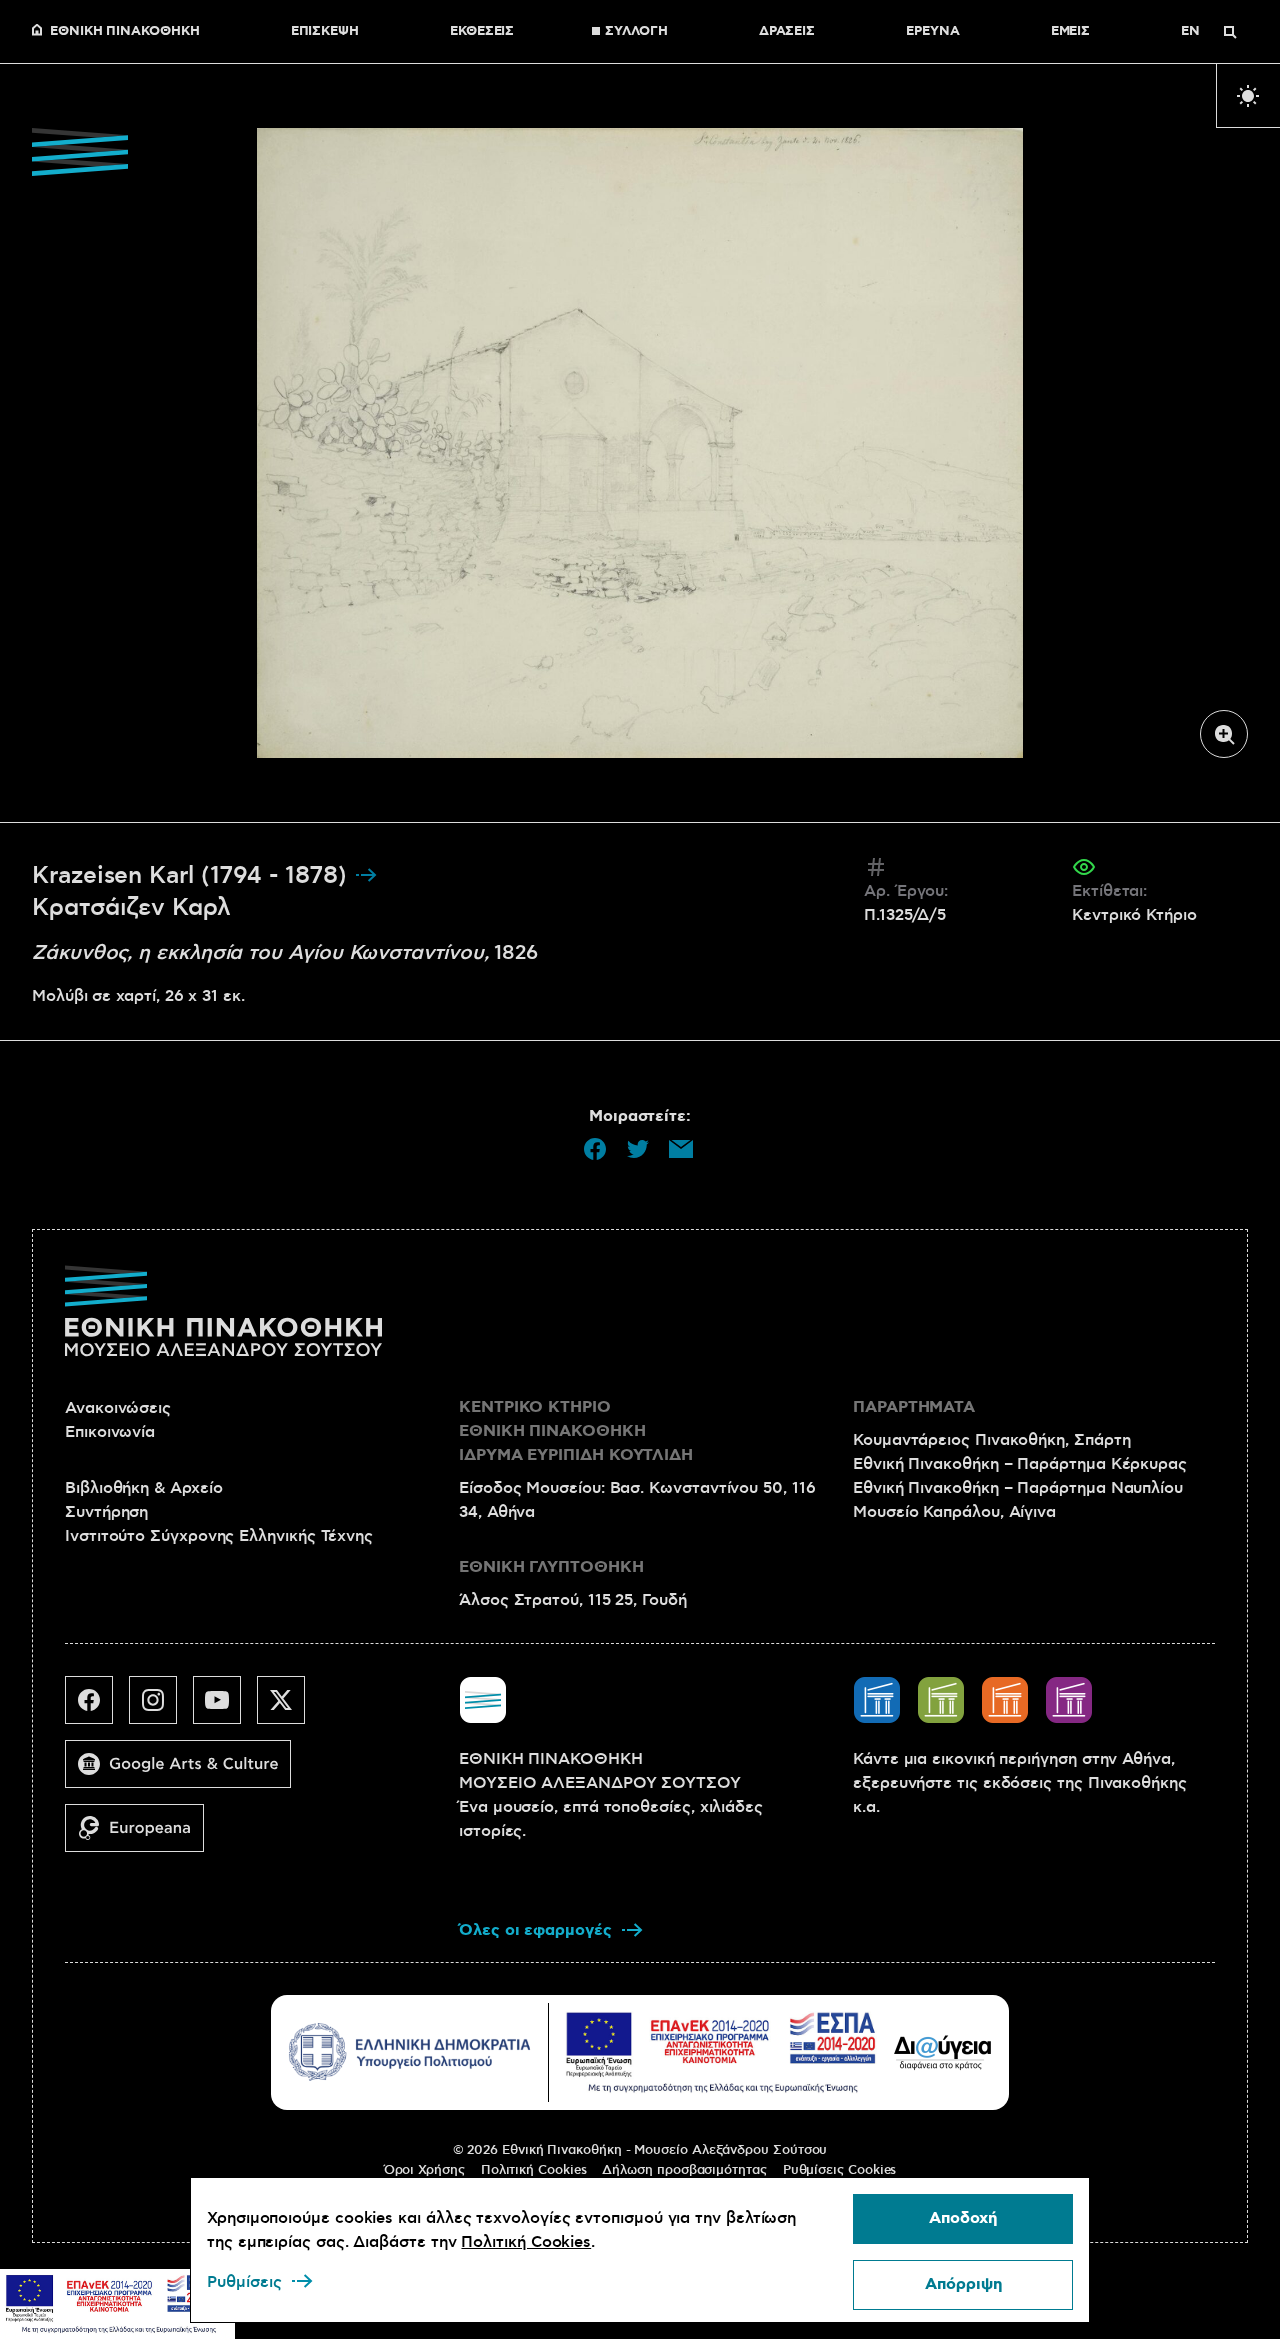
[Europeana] (142, 1836)
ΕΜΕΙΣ (1071, 32)
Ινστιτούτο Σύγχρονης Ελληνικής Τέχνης (219, 1536)
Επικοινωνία (110, 1432)
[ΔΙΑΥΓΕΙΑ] (943, 2052)
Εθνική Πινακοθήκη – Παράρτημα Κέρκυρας (1020, 1464)
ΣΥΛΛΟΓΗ (636, 32)
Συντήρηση (106, 1512)
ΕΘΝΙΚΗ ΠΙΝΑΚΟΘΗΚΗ (125, 32)
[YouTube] (225, 1708)
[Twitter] (289, 1708)
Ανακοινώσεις (118, 1408)
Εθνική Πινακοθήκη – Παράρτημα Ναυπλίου (1018, 1488)
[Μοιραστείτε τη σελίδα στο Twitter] (638, 1149)
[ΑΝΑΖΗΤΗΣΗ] (1230, 32)
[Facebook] (97, 1708)
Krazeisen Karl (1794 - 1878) (193, 876)
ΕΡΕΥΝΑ (933, 32)
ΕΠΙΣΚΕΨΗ (325, 32)
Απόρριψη (963, 2284)
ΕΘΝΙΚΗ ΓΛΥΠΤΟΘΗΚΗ (551, 1567)
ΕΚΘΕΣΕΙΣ (482, 32)
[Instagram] (161, 1708)
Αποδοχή (963, 2218)
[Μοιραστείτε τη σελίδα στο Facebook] (595, 1149)
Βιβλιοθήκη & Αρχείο (143, 1488)
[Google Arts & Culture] (186, 1772)
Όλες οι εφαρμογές (535, 1930)
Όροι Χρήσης (424, 2170)
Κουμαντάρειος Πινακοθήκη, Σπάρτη (991, 1440)
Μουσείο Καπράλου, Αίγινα (954, 1512)
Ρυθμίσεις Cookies (840, 2170)
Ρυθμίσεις (244, 2282)
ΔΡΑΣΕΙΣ (787, 32)
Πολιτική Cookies (534, 2170)
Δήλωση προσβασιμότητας (684, 2170)
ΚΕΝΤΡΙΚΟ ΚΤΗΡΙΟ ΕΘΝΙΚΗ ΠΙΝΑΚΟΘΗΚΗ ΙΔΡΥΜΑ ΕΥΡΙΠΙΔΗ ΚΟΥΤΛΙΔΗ (576, 1431)
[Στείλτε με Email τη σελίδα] (681, 1149)
